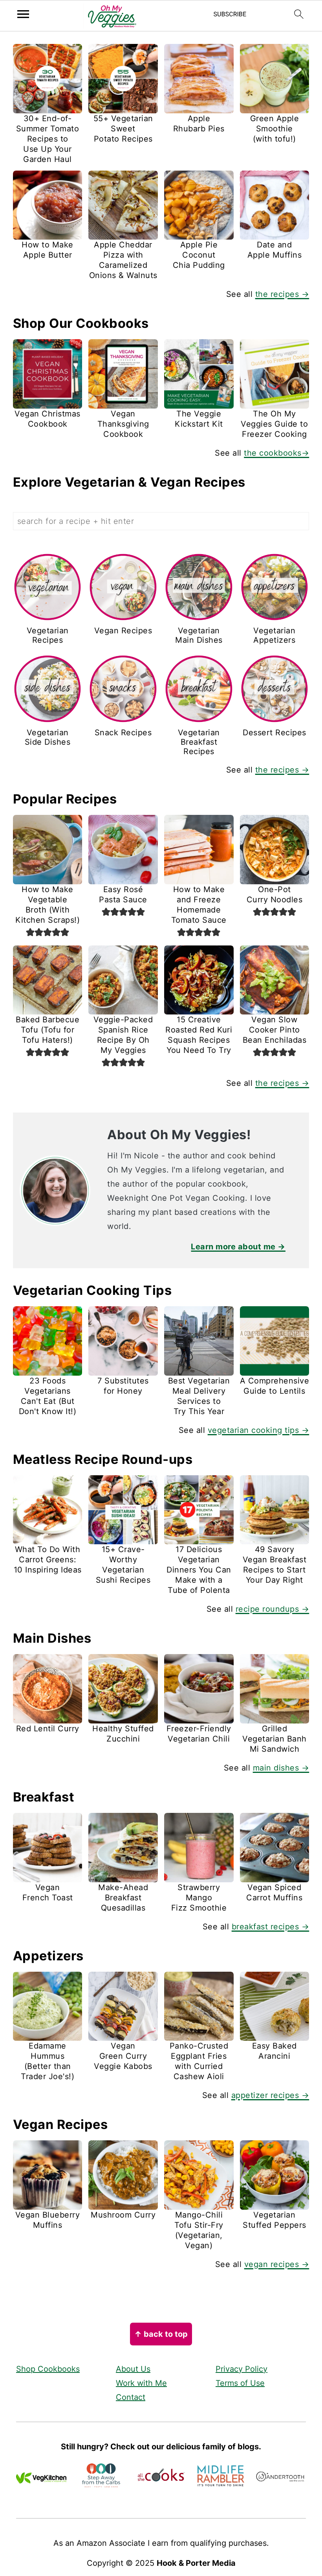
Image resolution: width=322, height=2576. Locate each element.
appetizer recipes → (270, 2095)
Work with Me (141, 2383)
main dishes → (281, 1768)
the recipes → (282, 294)
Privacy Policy (241, 2369)
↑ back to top (161, 2334)
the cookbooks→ (276, 453)
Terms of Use (240, 2383)
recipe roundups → (273, 1609)
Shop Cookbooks (48, 2369)
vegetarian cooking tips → (259, 1430)
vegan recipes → (277, 2264)
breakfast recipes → (271, 1927)
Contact (131, 2397)
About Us (133, 2369)
